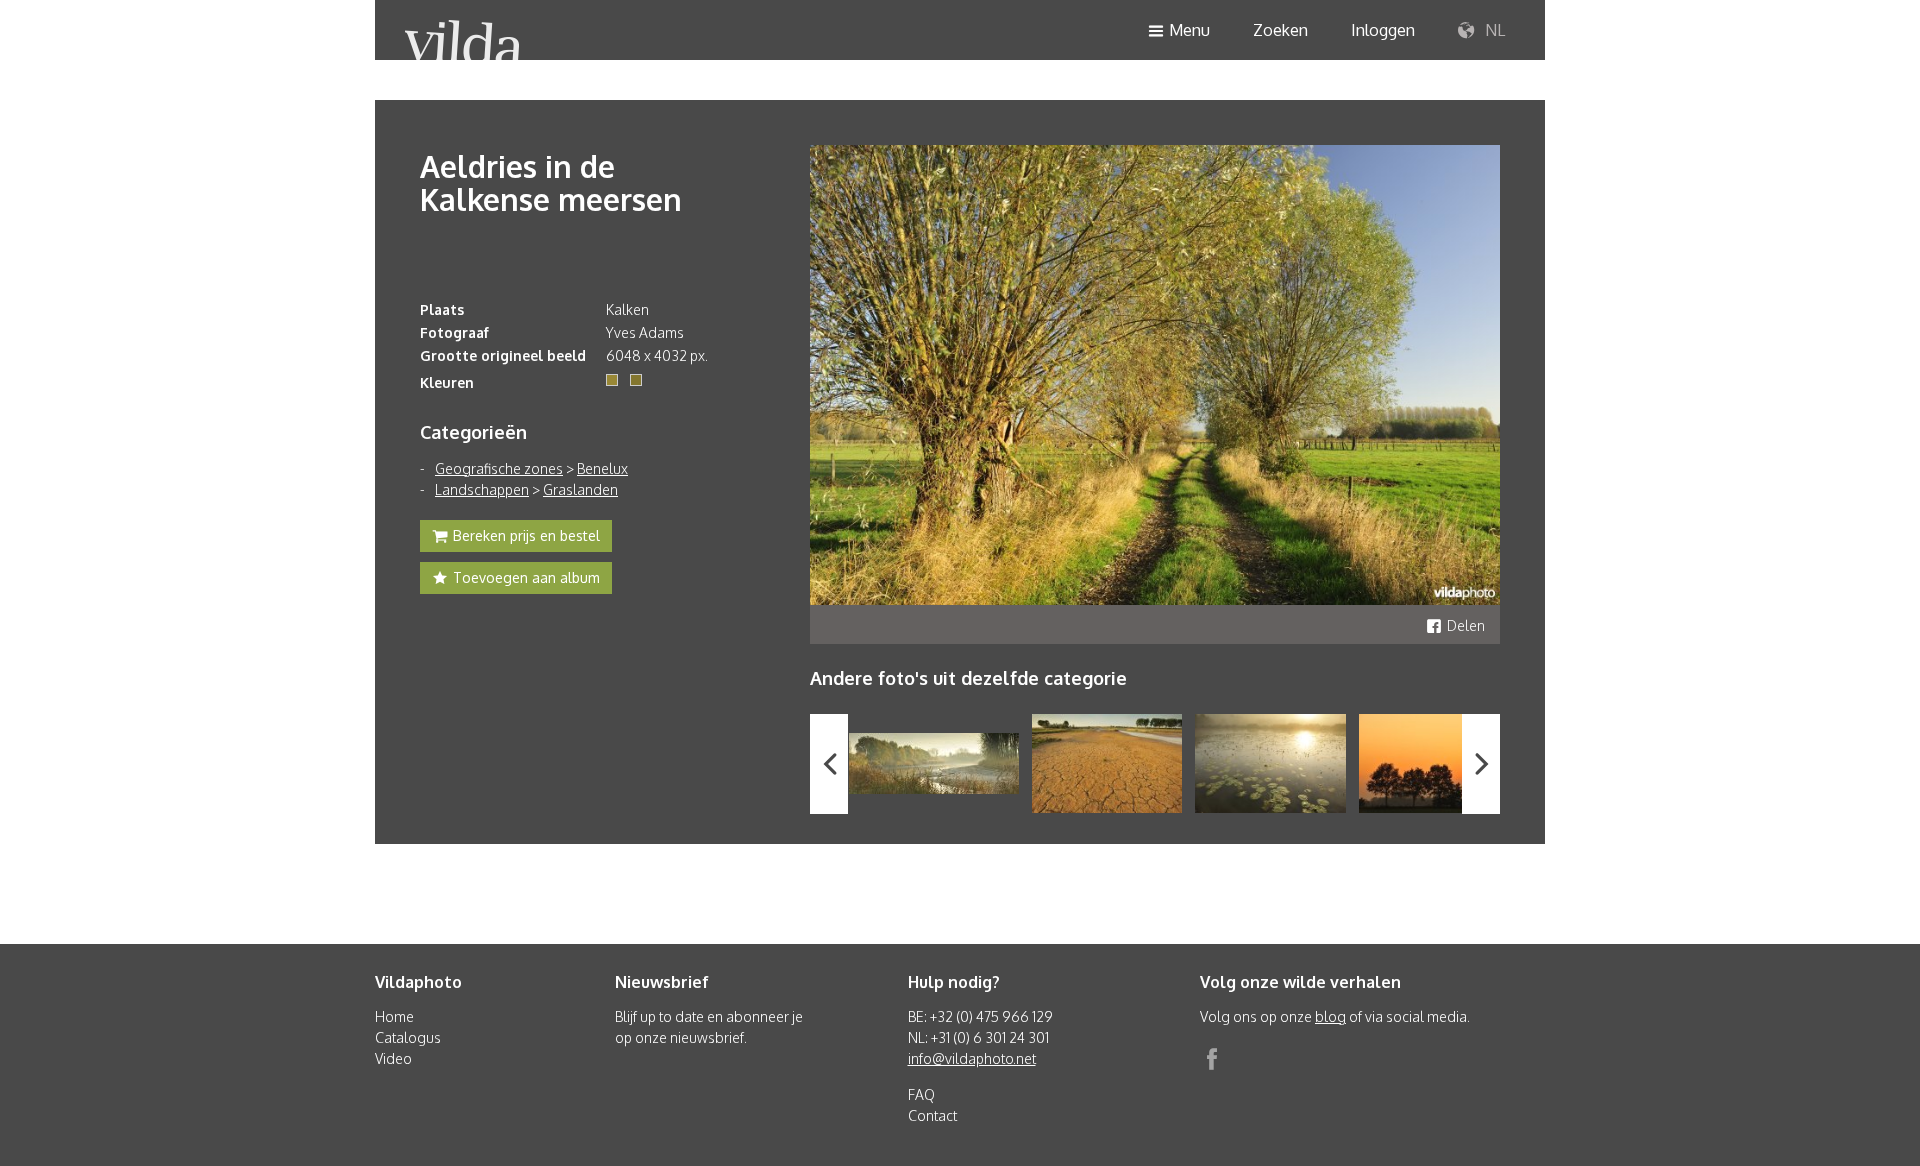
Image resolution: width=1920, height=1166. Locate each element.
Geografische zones (499, 468)
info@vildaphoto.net (972, 1058)
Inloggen (1383, 30)
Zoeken (1280, 30)
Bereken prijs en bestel (526, 535)
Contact (932, 1115)
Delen (1466, 625)
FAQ (921, 1094)
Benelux (602, 468)
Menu (1189, 30)
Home (394, 1016)
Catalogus (408, 1037)
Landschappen (482, 489)
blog (1330, 1016)
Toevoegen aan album (526, 577)
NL (1493, 30)
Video (393, 1058)
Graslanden (580, 489)
